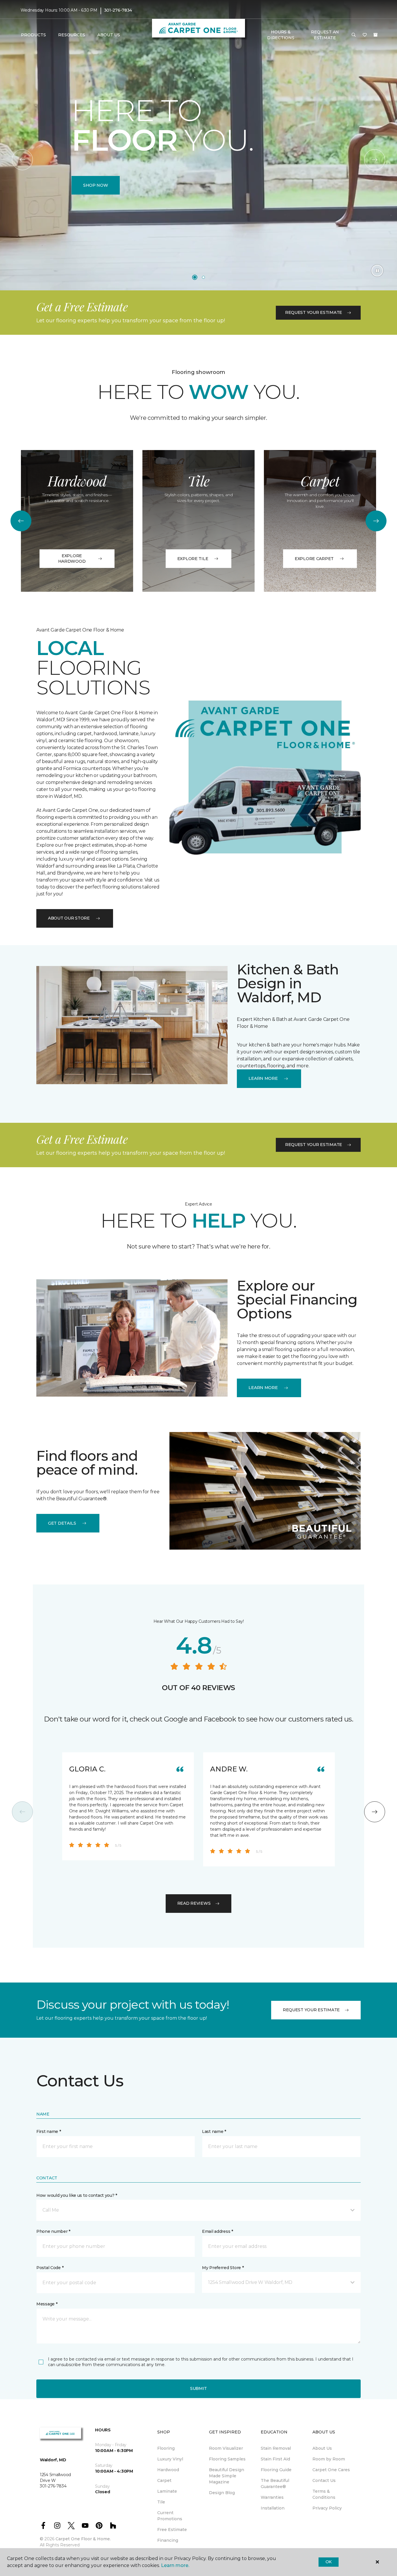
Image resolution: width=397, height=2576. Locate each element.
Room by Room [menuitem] (329, 2459)
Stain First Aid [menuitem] (275, 2459)
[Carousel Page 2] (203, 277)
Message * (47, 2304)
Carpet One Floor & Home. (83, 2539)
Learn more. (175, 2565)
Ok (329, 2562)
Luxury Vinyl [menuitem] (170, 2459)
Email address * (218, 2231)
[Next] (375, 160)
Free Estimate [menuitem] (172, 2530)
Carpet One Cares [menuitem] (331, 2470)
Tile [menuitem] (161, 2502)
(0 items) (375, 35)
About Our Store (69, 918)
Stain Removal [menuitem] (276, 2448)
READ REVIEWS (194, 1903)
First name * (49, 2131)
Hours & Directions (281, 35)
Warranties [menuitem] (272, 2497)
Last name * (214, 2131)
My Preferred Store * (223, 2268)
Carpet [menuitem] (164, 2480)
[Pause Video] (377, 271)
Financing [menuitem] (168, 2540)
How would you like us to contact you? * (77, 2195)
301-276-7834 (118, 10)
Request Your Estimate (314, 312)
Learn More (263, 1388)
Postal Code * (50, 2268)
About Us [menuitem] (322, 2448)
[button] (354, 35)
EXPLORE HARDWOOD (72, 559)
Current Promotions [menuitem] (170, 2516)
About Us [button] (109, 35)
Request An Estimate (325, 35)
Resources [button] (72, 35)
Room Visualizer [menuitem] (226, 2448)
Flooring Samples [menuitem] (227, 2459)
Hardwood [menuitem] (168, 2470)
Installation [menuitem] (273, 2508)
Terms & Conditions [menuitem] (324, 2494)
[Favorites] (365, 35)
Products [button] (33, 35)
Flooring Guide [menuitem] (276, 2470)
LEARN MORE (263, 1078)
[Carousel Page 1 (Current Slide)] (195, 277)
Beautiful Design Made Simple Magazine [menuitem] (227, 2476)
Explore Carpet (314, 559)
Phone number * (53, 2231)
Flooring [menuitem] (166, 2448)
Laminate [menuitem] (167, 2491)
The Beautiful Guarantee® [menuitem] (275, 2484)
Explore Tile (193, 559)
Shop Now (96, 185)
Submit (199, 2388)
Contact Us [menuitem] (324, 2480)
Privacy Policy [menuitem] (327, 2508)
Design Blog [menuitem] (222, 2493)
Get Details (62, 1523)
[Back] (22, 160)
